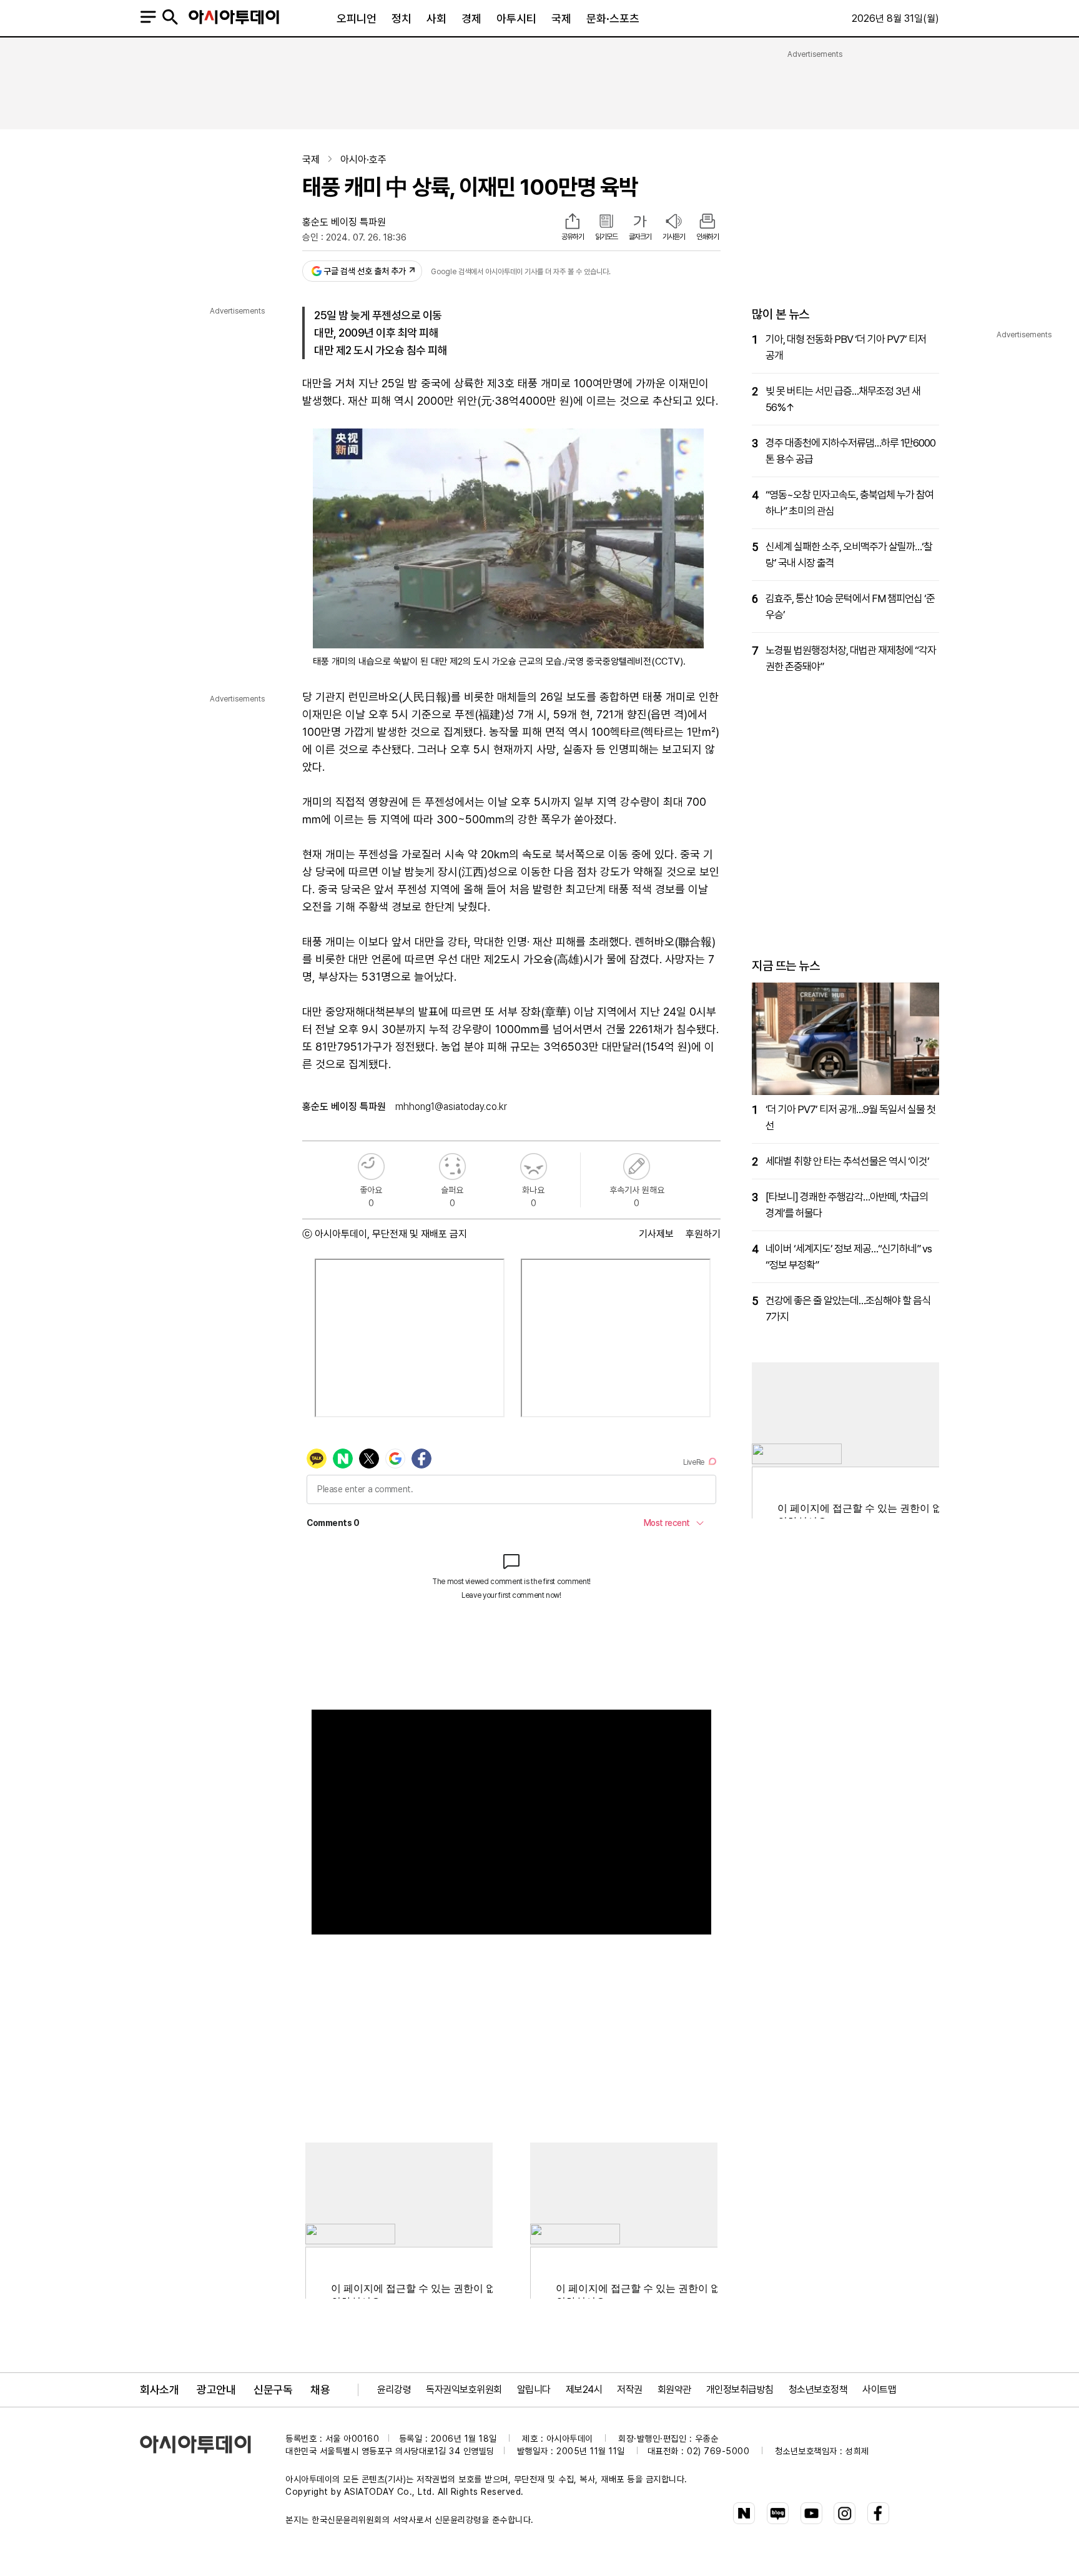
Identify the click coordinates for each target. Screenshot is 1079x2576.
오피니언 (357, 18)
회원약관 (674, 2390)
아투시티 (516, 18)
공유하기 (573, 237)
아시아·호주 (363, 160)
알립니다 (534, 2390)
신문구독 (273, 2390)
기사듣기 (674, 237)
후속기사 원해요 (637, 1167)
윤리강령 (394, 2390)
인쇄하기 (707, 237)
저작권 (630, 2390)
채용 (320, 2390)
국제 (561, 18)
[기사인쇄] (707, 222)
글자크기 (640, 237)
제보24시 (584, 2390)
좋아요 (371, 1167)
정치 (402, 18)
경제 (471, 18)
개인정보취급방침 (740, 2390)
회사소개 (159, 2390)
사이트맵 (879, 2390)
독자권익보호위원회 (464, 2390)
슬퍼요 (452, 1167)
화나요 (534, 1167)
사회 (436, 18)
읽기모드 (606, 237)
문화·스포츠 (613, 18)
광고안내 (216, 2390)
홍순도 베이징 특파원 (344, 222)
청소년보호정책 (818, 2390)
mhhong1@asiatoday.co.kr (451, 1107)
